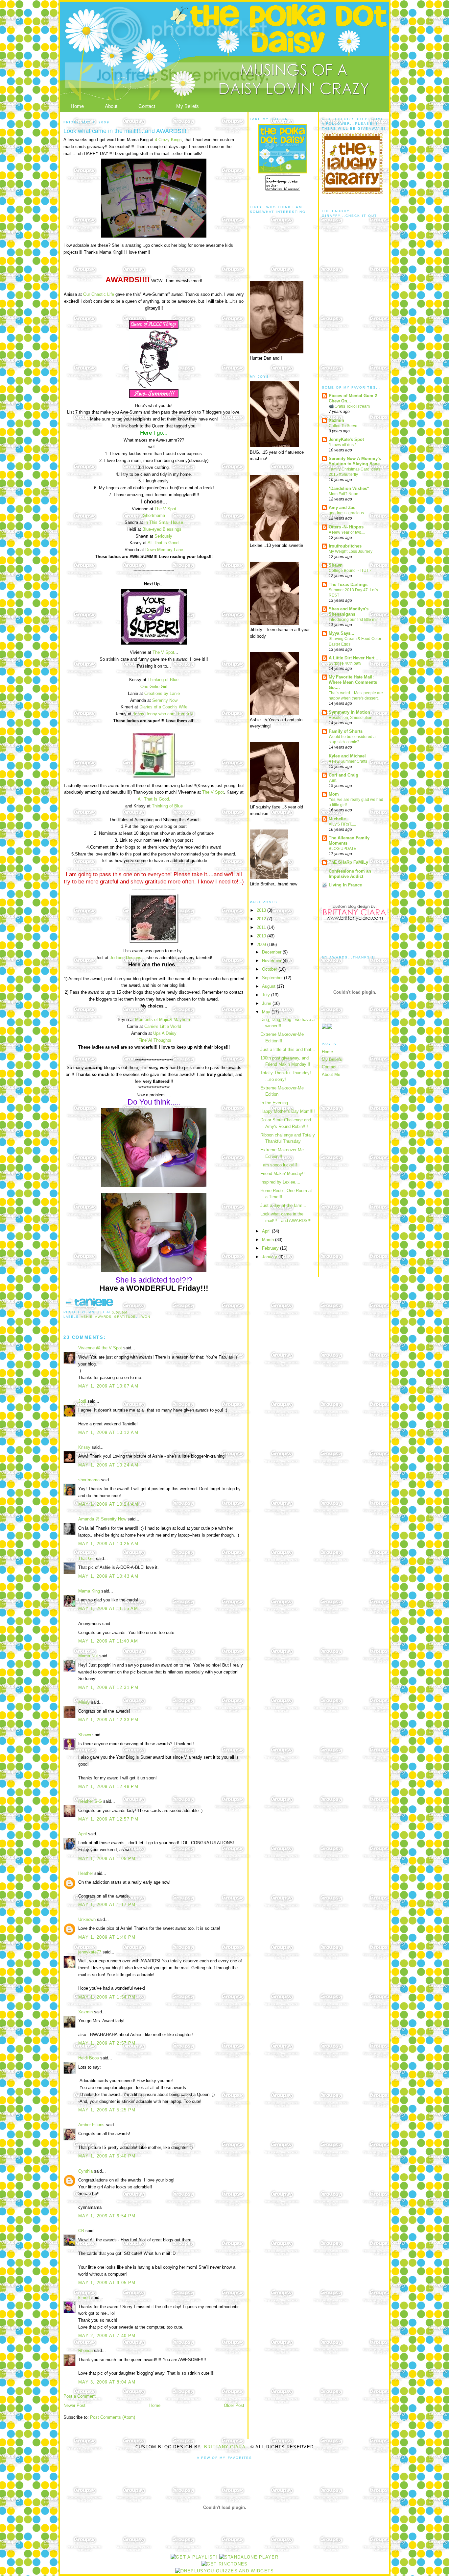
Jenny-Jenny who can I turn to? (163, 714)
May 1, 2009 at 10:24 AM (108, 1465)
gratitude (125, 1317)
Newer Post (74, 2405)
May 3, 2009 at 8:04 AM (107, 2382)
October (270, 969)
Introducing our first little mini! (355, 620)
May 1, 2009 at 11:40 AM (108, 1641)
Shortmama (154, 515)
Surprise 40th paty (345, 663)
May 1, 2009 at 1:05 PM (107, 1859)
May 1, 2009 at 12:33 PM (108, 1720)
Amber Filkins (91, 2125)
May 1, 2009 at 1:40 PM (107, 1937)
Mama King (89, 1591)
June (267, 1003)
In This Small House (164, 522)
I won (144, 1317)
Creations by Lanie (162, 693)
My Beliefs (188, 106)
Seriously (163, 536)
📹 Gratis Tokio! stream (349, 406)
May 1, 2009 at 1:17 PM (107, 1905)
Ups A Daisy (165, 1033)
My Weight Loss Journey (351, 551)
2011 (262, 927)
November (272, 961)
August (269, 986)
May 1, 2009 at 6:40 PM (107, 2156)
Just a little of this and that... (288, 1049)
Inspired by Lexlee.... (280, 1182)
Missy (84, 1702)
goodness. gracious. (347, 513)
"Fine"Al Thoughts (154, 1040)
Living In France (345, 885)
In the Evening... (276, 1103)
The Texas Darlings (348, 585)
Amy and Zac (342, 508)
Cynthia (85, 2171)
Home (77, 106)
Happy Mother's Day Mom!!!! (288, 1111)
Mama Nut (88, 1656)
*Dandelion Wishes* (349, 488)
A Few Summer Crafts (348, 761)
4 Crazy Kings (168, 140)
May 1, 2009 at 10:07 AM (108, 1386)
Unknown (87, 1919)
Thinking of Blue (163, 680)
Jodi (82, 1401)
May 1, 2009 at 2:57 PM (107, 2043)
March (269, 1240)
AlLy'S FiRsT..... (342, 824)
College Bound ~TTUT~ (350, 571)
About (111, 106)
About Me (331, 1074)
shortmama (89, 1480)
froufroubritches (345, 546)
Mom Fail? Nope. (344, 494)
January (270, 1257)
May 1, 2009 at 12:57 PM (108, 1819)
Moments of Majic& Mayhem (163, 1020)
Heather (86, 1873)
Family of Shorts (346, 731)
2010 (262, 936)
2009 (262, 944)
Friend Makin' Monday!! (283, 1173)
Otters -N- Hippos (346, 527)
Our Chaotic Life (99, 294)
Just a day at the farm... (283, 1205)
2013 (262, 910)
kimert (84, 2297)
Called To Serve (343, 426)
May (267, 1012)
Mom (334, 794)
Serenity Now (165, 700)
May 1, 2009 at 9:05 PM (107, 2283)
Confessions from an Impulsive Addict (350, 874)
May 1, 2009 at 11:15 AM (108, 1608)
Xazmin (85, 2012)
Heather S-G (90, 1801)
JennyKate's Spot (346, 439)
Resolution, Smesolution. (351, 718)
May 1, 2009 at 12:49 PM (108, 1786)
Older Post (234, 2405)
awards (103, 1317)
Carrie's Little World (163, 1026)
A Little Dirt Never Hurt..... (355, 658)
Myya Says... (342, 633)
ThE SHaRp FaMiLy (348, 862)
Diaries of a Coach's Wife (163, 707)
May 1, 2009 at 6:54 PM (107, 2216)
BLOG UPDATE (343, 849)
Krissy (84, 1447)
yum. (333, 780)
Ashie (87, 1317)
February (271, 1248)
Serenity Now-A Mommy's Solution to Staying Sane (355, 461)
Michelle (337, 819)
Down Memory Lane (164, 550)
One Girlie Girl (154, 687)
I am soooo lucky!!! (279, 1165)
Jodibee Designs (126, 958)
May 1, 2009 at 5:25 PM (107, 2110)
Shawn (85, 1735)
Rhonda (85, 2350)
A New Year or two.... (347, 532)
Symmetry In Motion (349, 712)
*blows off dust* (343, 445)
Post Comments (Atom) (113, 2417)
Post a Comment (80, 2396)
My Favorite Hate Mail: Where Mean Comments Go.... (353, 682)
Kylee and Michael (347, 756)
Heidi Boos (89, 2058)
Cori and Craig (343, 775)
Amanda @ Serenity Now (102, 1519)
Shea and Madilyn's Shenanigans (349, 612)
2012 (262, 919)
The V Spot (165, 509)
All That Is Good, (154, 799)
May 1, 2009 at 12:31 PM (108, 1687)
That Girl (86, 1558)
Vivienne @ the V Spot (100, 1348)
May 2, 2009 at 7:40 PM (107, 2336)
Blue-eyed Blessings (162, 529)
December (272, 952)
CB (81, 2231)
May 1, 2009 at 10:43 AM (108, 1576)
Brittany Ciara (225, 2447)
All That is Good (163, 543)
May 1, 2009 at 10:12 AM (108, 1432)
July (267, 995)
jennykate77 (90, 1952)
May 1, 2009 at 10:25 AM (108, 1544)
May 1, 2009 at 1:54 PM (107, 1997)
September (273, 978)
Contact (147, 106)
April (83, 1834)
